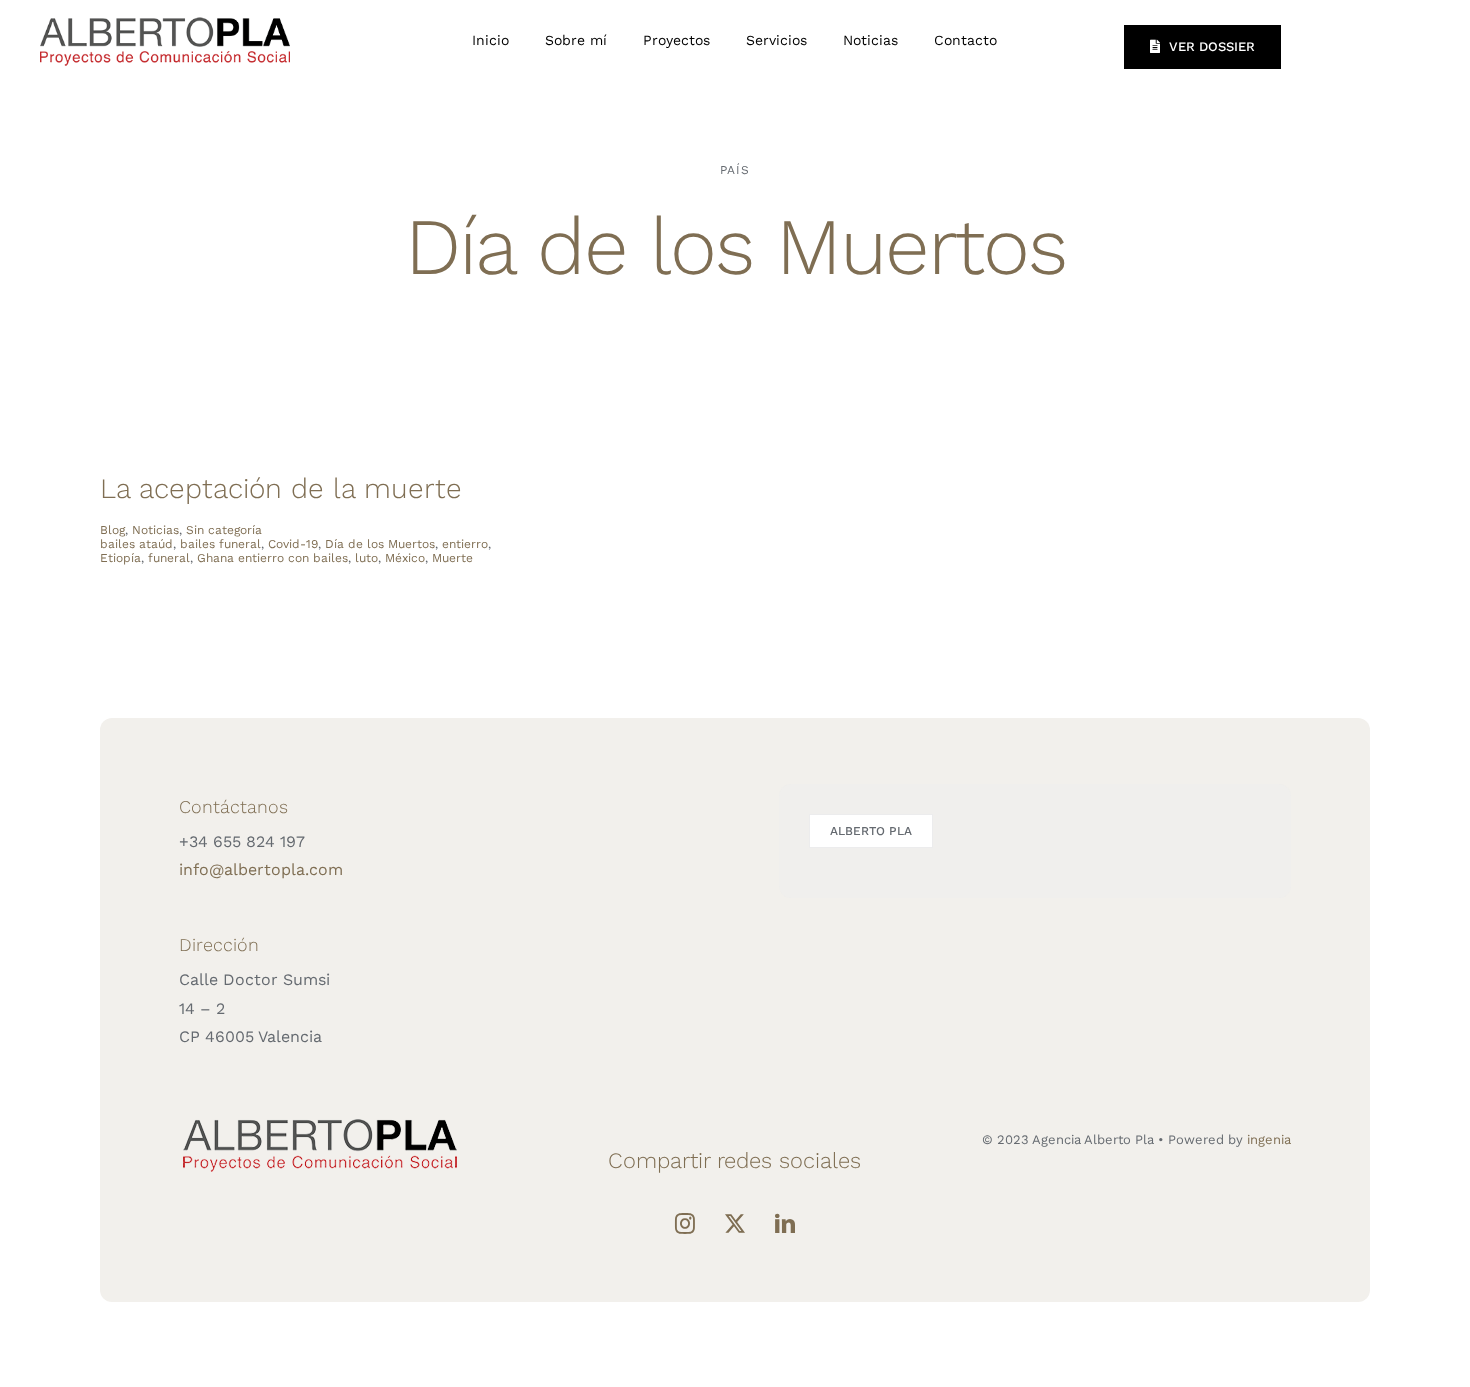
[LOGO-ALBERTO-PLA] (165, 14)
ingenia (1269, 1139)
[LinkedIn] (785, 1224)
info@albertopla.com (261, 869)
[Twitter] (735, 1224)
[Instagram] (685, 1224)
